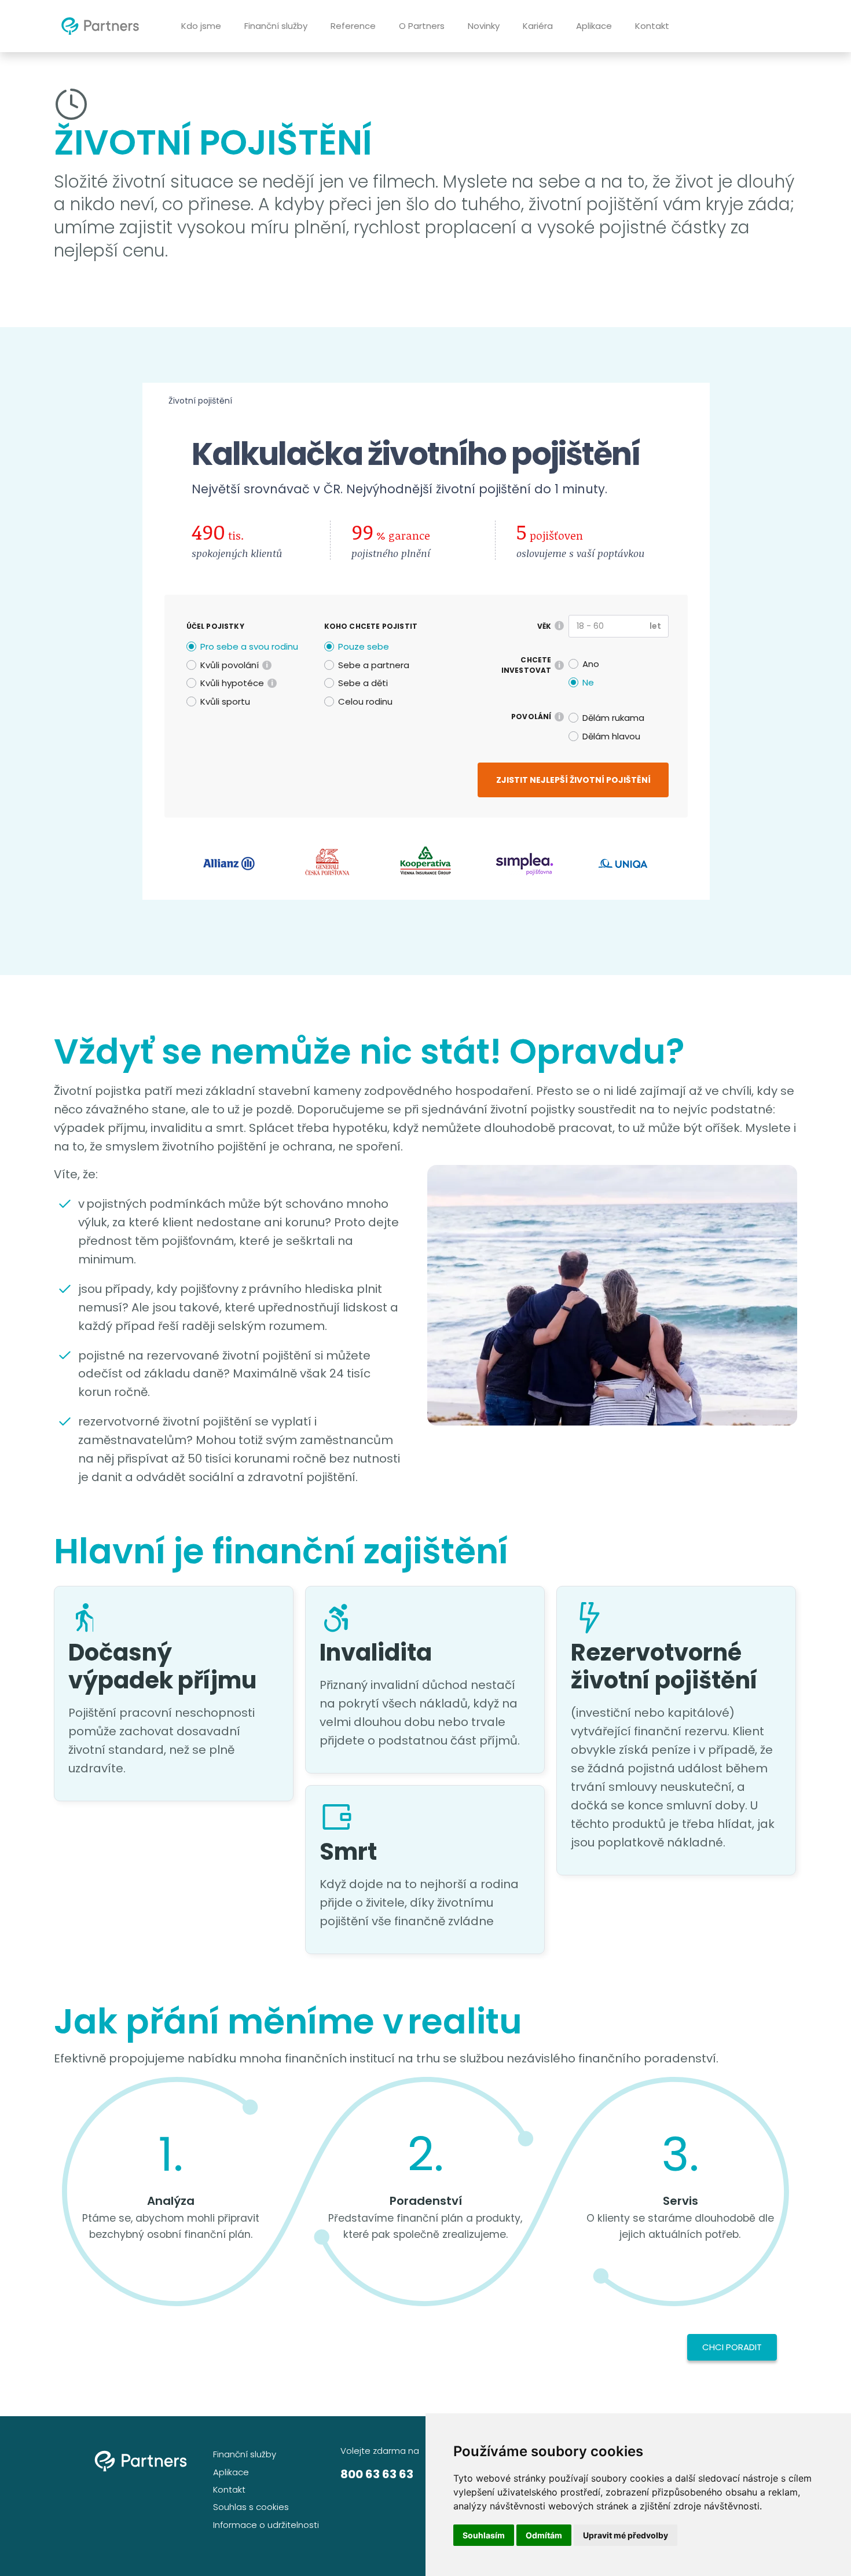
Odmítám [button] (544, 2535)
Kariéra (538, 26)
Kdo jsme (201, 26)
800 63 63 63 (377, 2474)
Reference (353, 26)
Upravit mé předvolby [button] (626, 2535)
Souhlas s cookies (251, 2507)
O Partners (422, 26)
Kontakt (652, 26)
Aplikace (594, 26)
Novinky (484, 26)
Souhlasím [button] (484, 2535)
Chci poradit (732, 2347)
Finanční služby (276, 26)
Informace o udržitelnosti (266, 2525)
